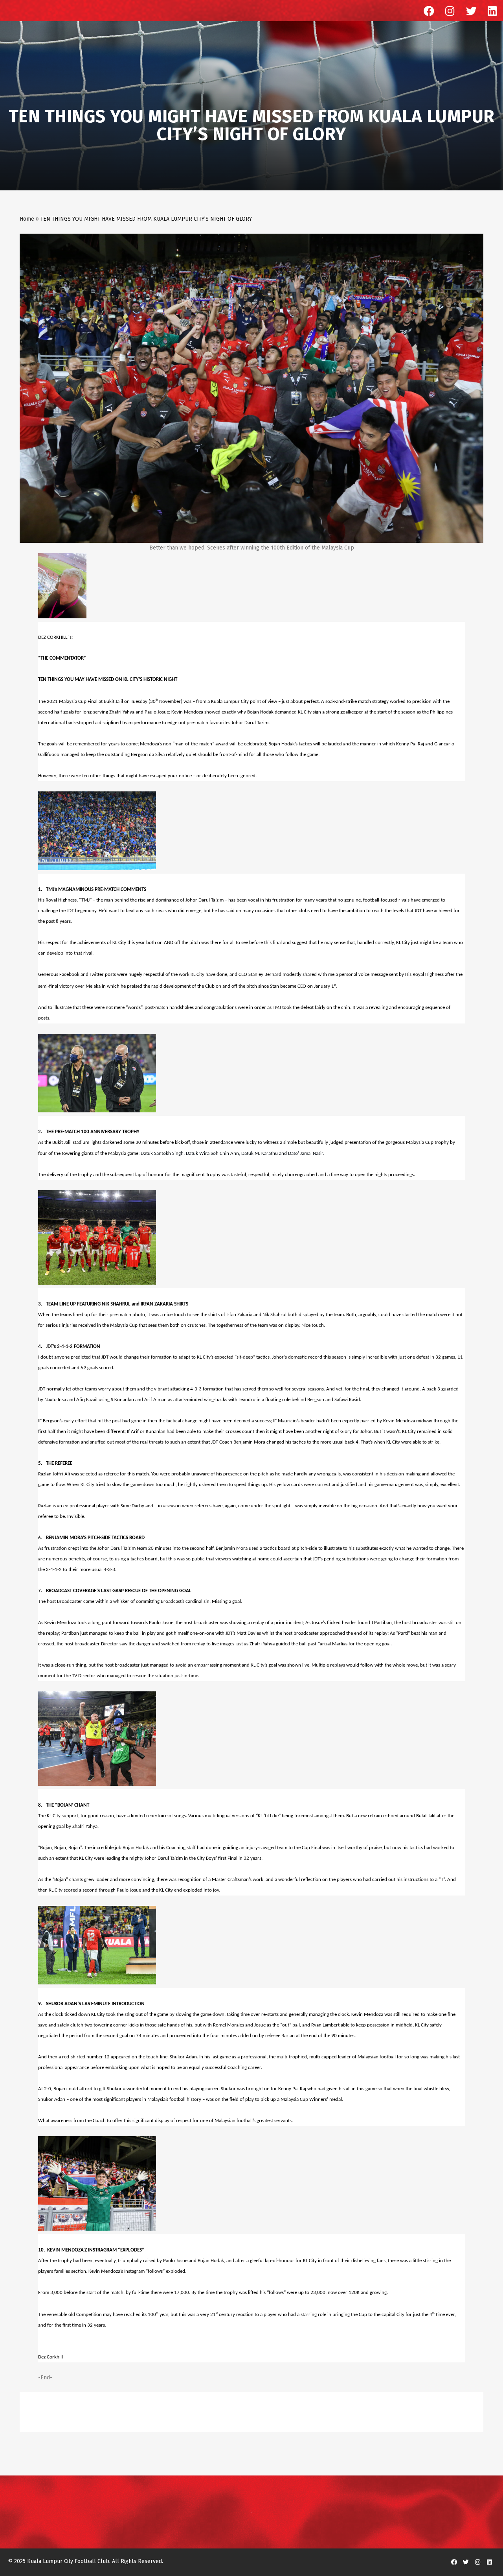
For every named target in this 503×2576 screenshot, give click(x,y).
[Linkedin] (492, 11)
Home (27, 219)
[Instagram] (450, 11)
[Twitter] (471, 11)
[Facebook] (429, 11)
